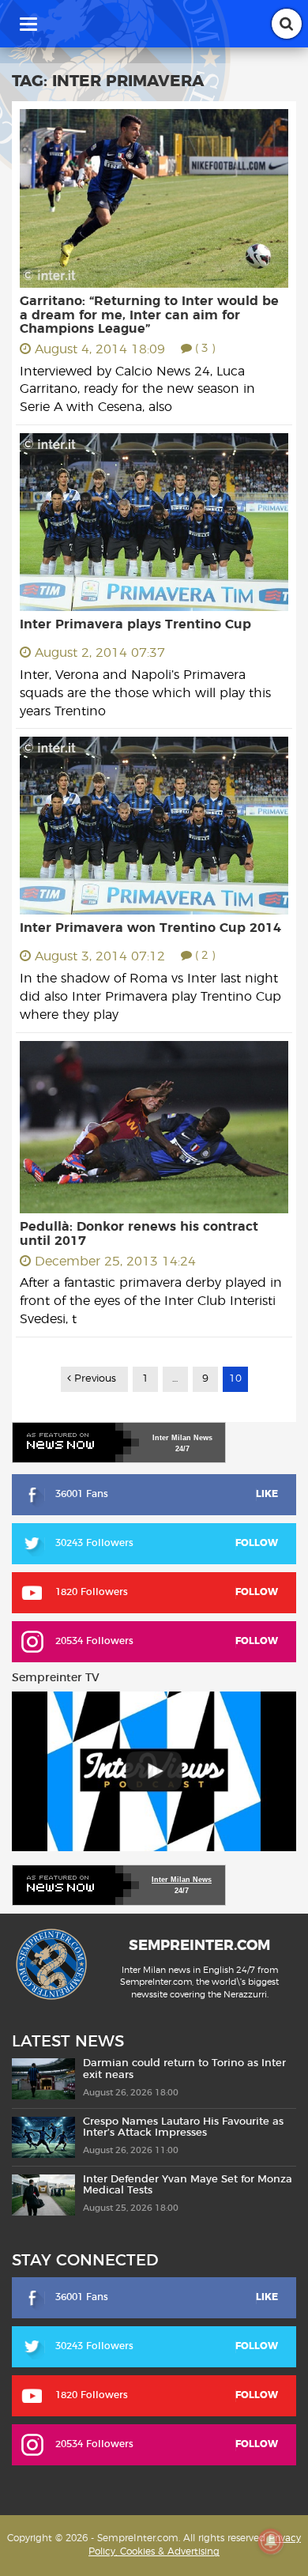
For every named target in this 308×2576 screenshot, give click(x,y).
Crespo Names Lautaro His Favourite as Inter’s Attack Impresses (183, 2127)
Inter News (182, 1438)
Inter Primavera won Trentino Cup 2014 (150, 928)
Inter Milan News (182, 1880)
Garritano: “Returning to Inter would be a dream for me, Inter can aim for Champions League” (149, 315)
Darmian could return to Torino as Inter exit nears (184, 2069)
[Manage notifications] (271, 2541)
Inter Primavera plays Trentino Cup (135, 624)
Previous (94, 1379)
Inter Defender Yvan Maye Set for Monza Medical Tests (188, 2185)
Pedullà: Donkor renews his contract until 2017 (139, 1234)
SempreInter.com (199, 1946)
